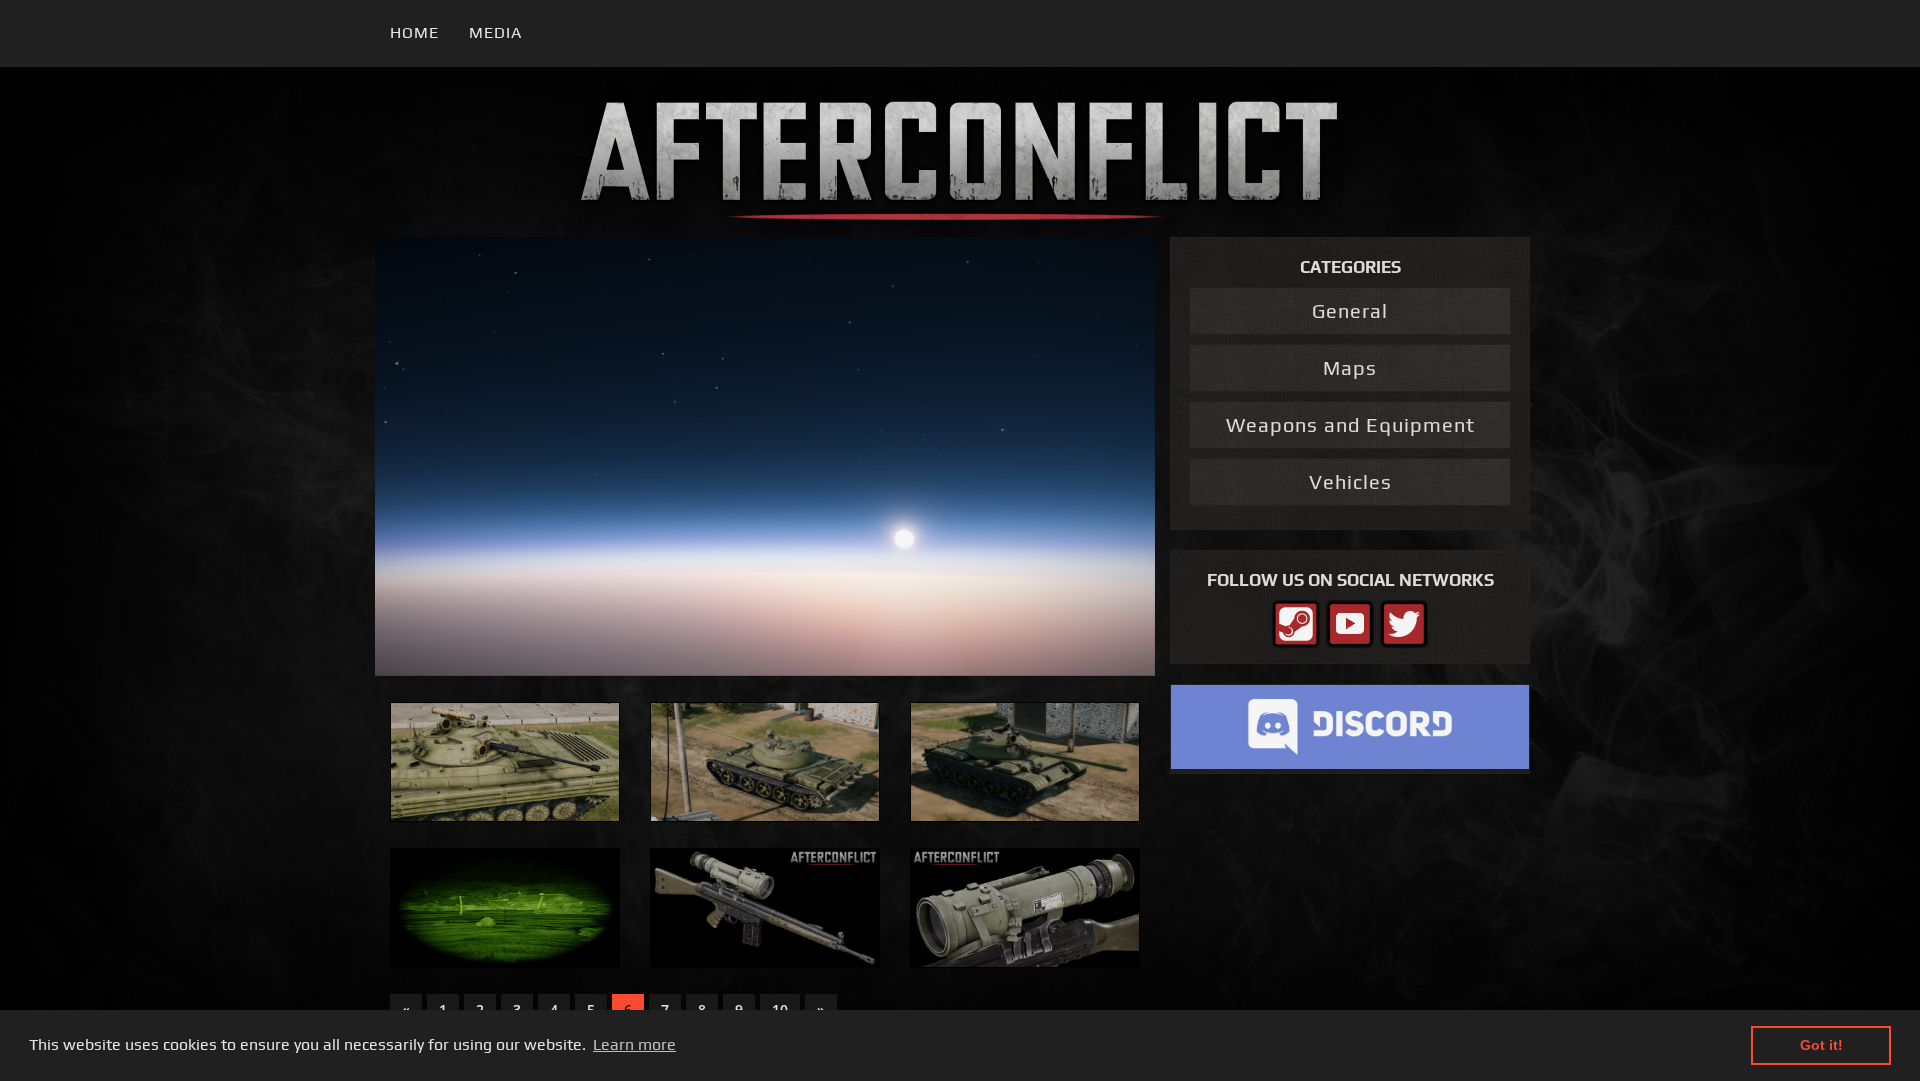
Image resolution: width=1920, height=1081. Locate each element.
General (1350, 310)
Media (495, 32)
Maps (1350, 367)
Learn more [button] (634, 1044)
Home (414, 32)
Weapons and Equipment (1350, 424)
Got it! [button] (1821, 1045)
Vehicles (1350, 481)
